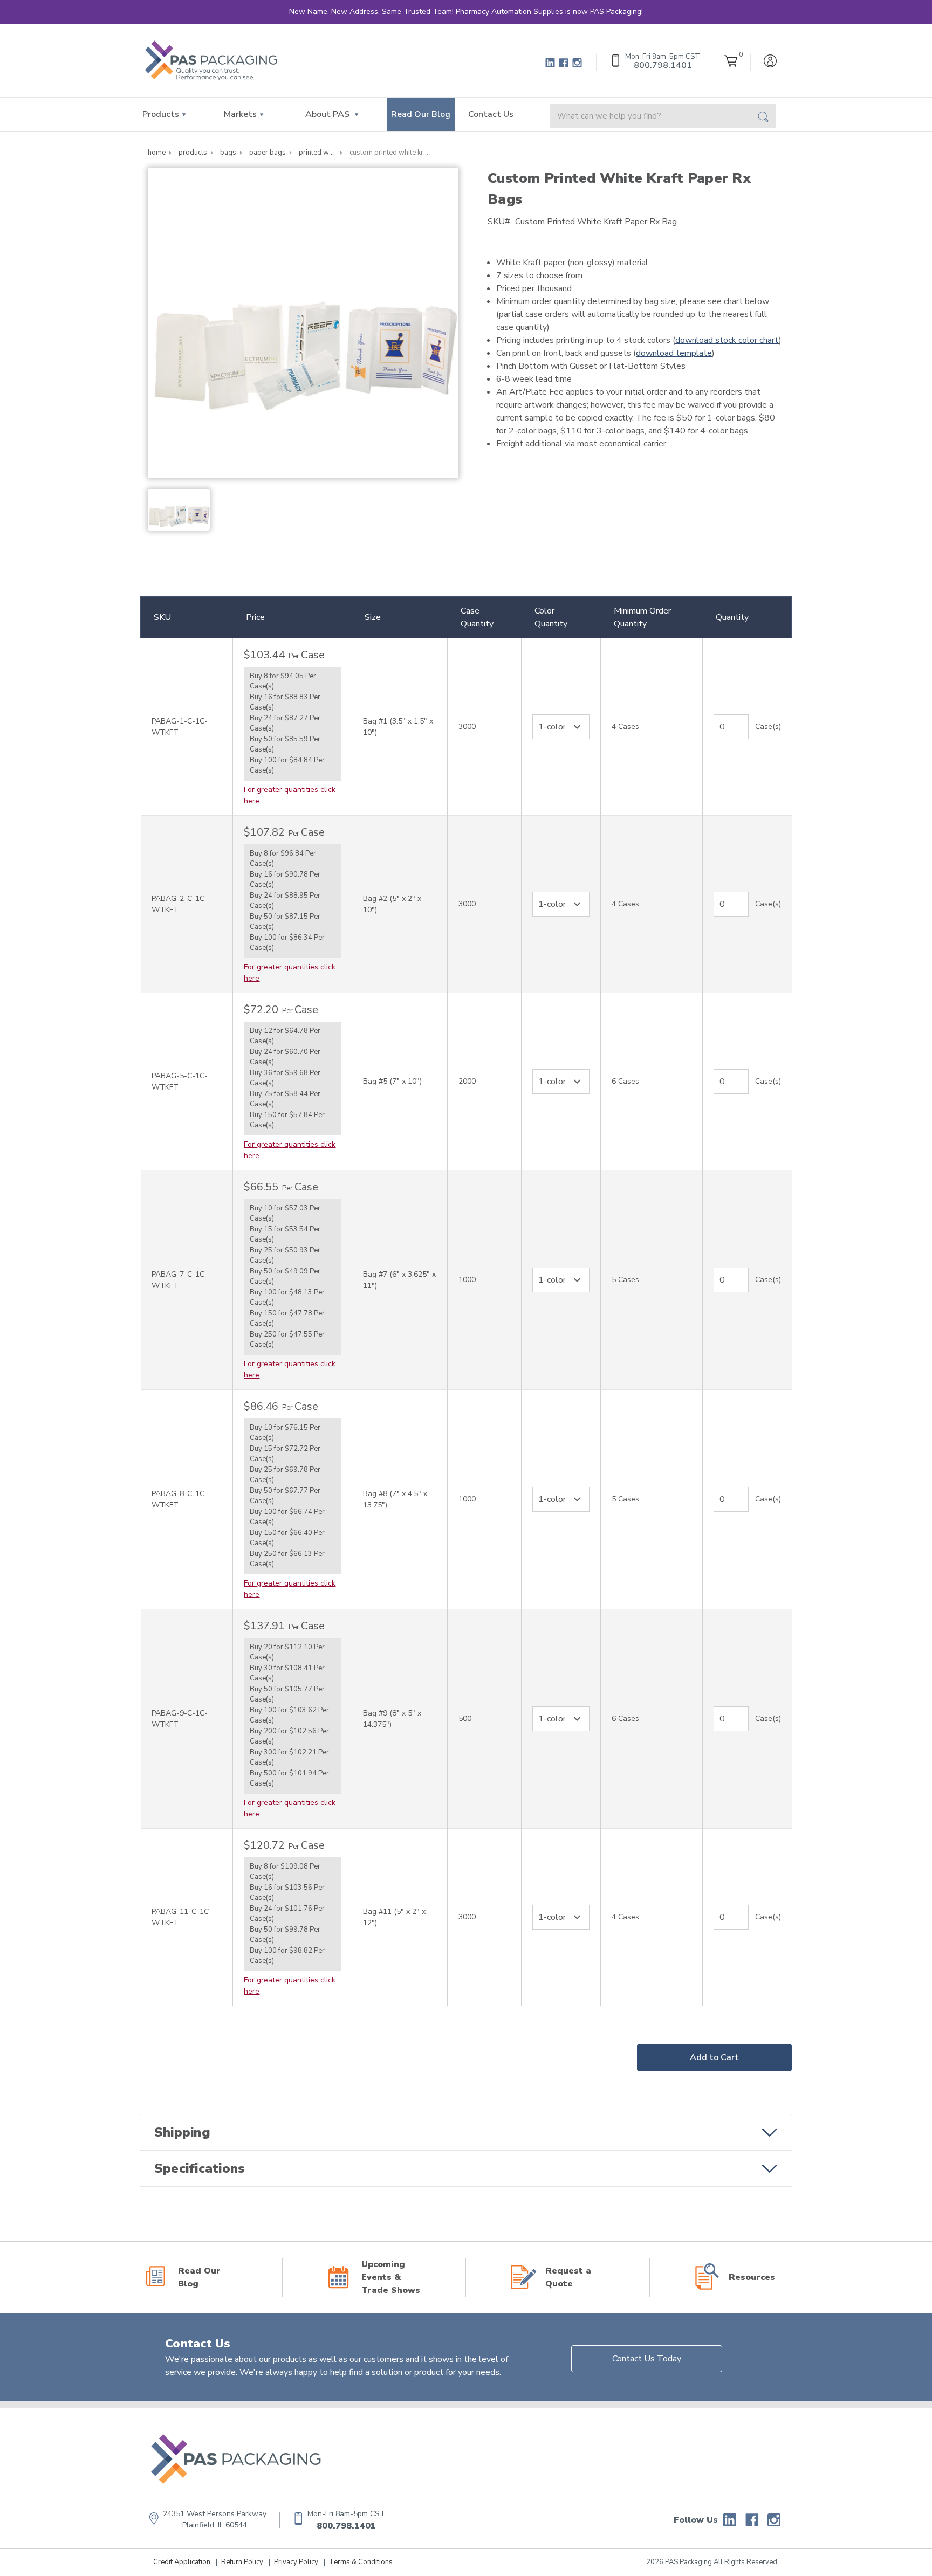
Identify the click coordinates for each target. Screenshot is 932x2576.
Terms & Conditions (361, 2562)
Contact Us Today (647, 2359)
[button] (466, 2132)
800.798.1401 (346, 2526)
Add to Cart (714, 2057)
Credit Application (182, 2562)
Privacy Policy (296, 2562)
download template (674, 353)
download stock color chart (727, 340)
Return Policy (242, 2562)
